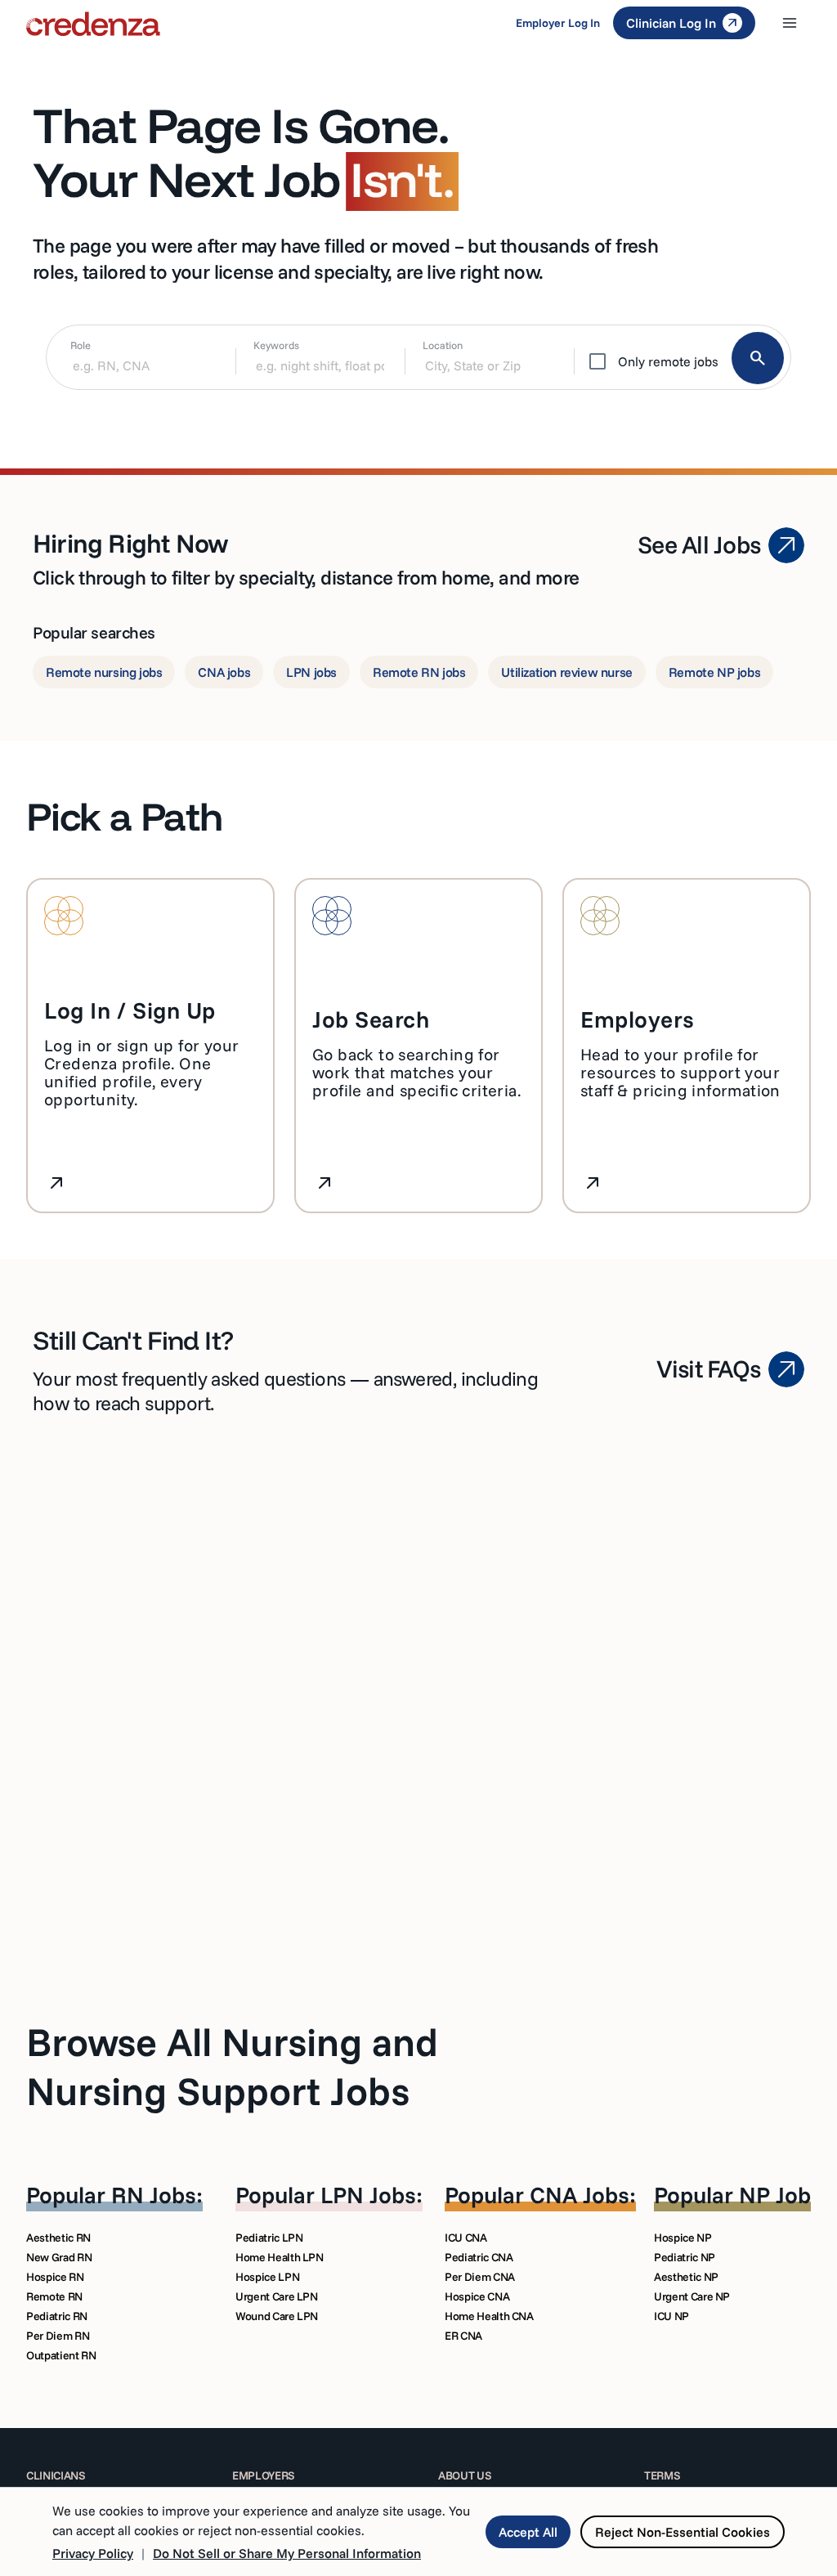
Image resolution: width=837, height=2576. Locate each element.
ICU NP (671, 2316)
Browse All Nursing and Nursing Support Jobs (232, 2066)
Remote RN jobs (419, 672)
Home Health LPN (280, 2257)
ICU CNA (466, 2238)
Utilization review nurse (566, 672)
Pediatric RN (57, 2316)
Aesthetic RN (58, 2238)
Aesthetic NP (686, 2277)
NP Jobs (781, 2195)
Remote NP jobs (714, 672)
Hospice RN (55, 2277)
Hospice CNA (477, 2296)
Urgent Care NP (692, 2296)
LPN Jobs (368, 2195)
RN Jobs (154, 2195)
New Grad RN (59, 2257)
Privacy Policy (93, 2553)
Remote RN (54, 2296)
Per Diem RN (58, 2336)
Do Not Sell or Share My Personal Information (287, 2553)
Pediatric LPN (269, 2238)
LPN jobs (311, 672)
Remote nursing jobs (104, 672)
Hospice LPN (267, 2277)
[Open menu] (790, 23)
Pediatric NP (685, 2257)
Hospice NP (683, 2238)
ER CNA (463, 2336)
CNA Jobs (580, 2195)
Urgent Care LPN (277, 2296)
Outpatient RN (61, 2355)
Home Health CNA (489, 2316)
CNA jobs (224, 672)
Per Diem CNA (480, 2277)
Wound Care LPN (277, 2316)
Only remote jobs (668, 361)
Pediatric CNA (479, 2257)
